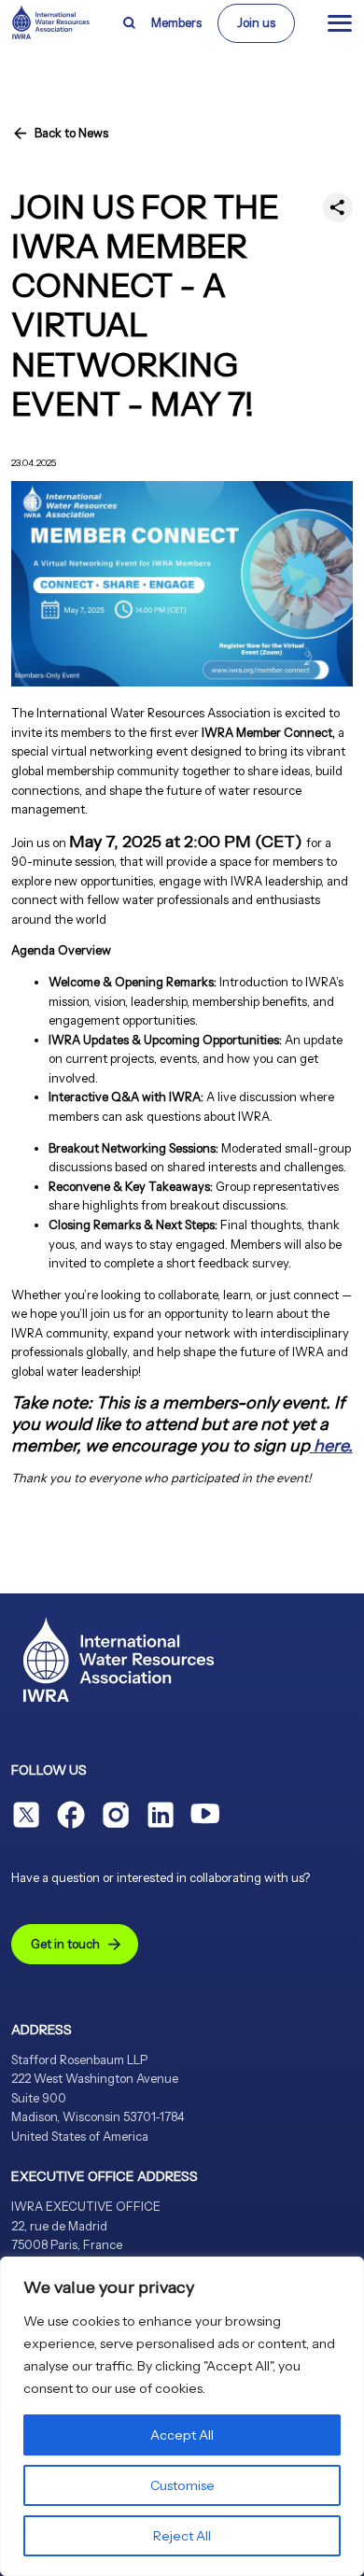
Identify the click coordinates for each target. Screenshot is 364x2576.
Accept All (182, 2435)
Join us (256, 23)
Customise (182, 2485)
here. (331, 1446)
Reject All (182, 2536)
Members (176, 23)
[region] (182, 2416)
